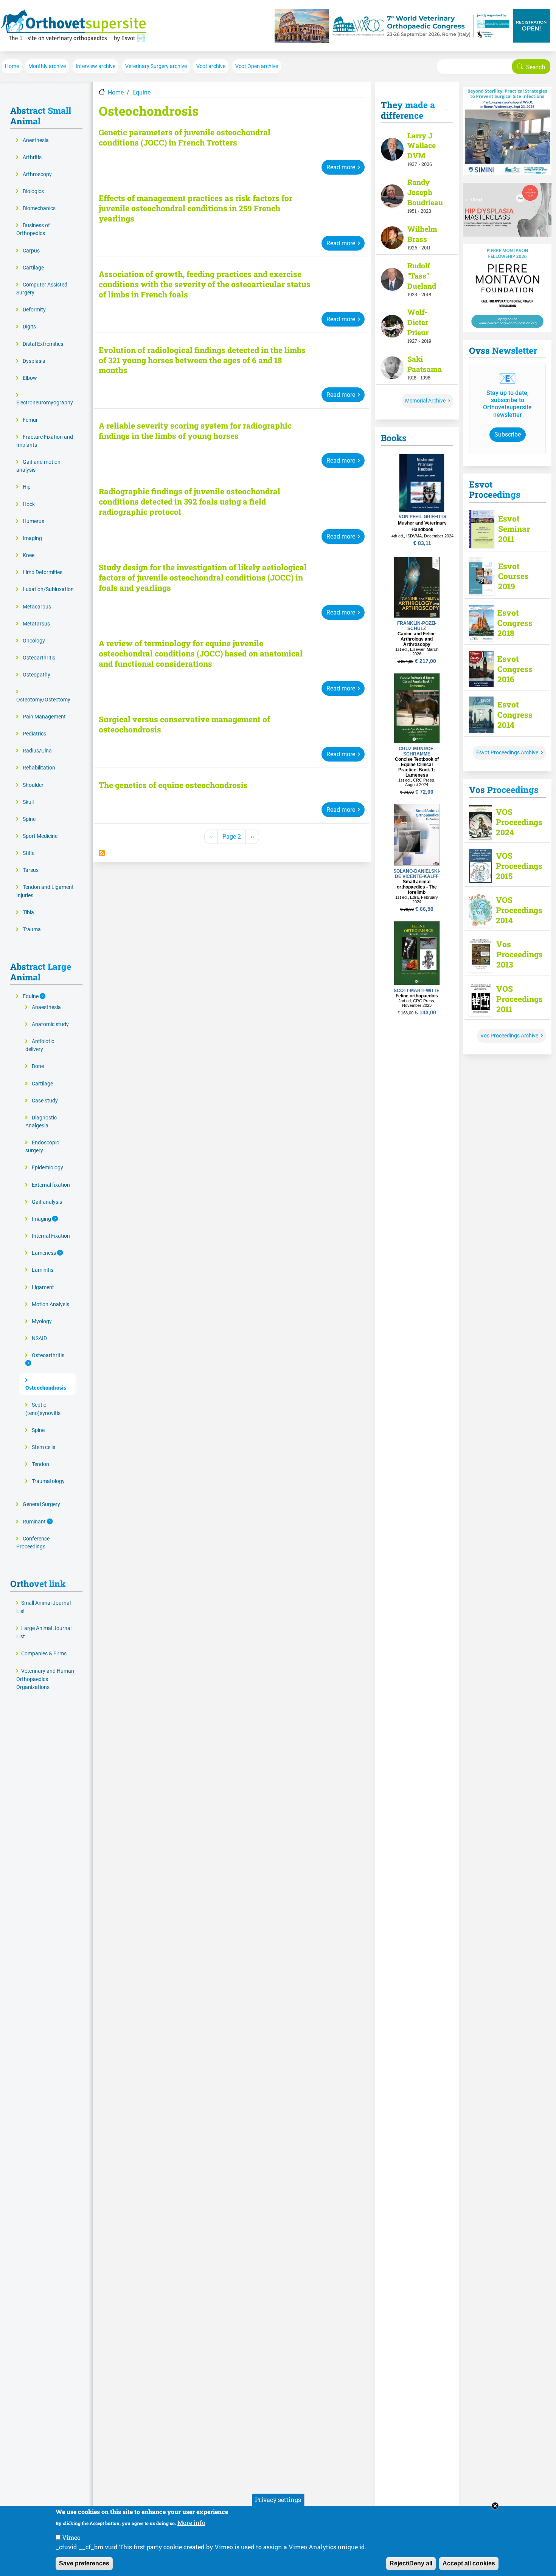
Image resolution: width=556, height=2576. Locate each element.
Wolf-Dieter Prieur (418, 322)
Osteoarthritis (39, 658)
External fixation (51, 1185)
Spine (29, 819)
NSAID (39, 1338)
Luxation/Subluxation (48, 589)
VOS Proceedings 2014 (516, 910)
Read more (341, 167)
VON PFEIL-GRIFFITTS (422, 517)
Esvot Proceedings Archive (507, 753)
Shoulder (33, 785)
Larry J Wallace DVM (422, 146)
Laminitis (43, 1270)
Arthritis (32, 157)
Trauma (32, 930)
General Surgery (41, 1504)
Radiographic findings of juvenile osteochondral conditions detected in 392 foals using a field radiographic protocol (189, 502)
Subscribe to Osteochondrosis (102, 853)
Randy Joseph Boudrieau (425, 192)
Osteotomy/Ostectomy (43, 700)
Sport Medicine (40, 836)
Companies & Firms (44, 1654)
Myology (42, 1321)
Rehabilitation (39, 768)
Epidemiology (47, 1168)
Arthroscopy (37, 174)
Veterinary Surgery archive (156, 66)
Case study (45, 1101)
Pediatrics (34, 734)
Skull (28, 802)
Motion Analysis (50, 1304)
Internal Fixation (51, 1236)
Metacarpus (37, 607)
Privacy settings (278, 2499)
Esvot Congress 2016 (515, 669)
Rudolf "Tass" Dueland (422, 276)
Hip (27, 487)
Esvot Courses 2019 (513, 577)
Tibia (28, 913)
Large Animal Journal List (44, 1632)
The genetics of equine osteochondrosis (173, 785)
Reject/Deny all (411, 2563)
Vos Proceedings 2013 (516, 954)
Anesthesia (36, 140)
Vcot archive (211, 66)
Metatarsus (36, 624)
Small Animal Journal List (43, 1607)
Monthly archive (47, 66)
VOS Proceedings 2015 (516, 866)
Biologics (33, 191)
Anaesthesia (46, 1007)
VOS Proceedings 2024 (516, 822)
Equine (141, 92)
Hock (29, 504)
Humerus (33, 521)
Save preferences (84, 2563)
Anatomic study (50, 1024)
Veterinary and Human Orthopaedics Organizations (45, 1679)
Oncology (34, 641)
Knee (29, 555)
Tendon (40, 1464)
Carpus (31, 251)
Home (12, 66)
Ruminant (35, 1522)
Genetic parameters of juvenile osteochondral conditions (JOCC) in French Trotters (185, 138)
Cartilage (33, 268)
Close (495, 2506)
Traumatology (48, 1481)
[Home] (73, 26)
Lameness (44, 1253)
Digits (29, 327)
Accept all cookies (469, 2563)
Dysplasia (34, 361)
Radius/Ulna (37, 751)
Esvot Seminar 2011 (514, 529)
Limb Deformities (43, 572)
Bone (38, 1066)
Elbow (30, 378)
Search (536, 67)
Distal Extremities (43, 344)
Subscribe (508, 434)
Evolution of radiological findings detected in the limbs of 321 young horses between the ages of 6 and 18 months (202, 360)
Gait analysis (47, 1202)
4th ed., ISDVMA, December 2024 (422, 536)
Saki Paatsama (425, 364)
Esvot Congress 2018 (515, 623)
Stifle (29, 853)
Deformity (34, 310)
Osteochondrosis (46, 1388)
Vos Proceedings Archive (509, 1036)
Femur (30, 420)
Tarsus (31, 870)
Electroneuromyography (45, 403)
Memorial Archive (425, 401)
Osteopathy (36, 675)
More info (191, 2522)
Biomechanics (39, 208)
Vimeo (71, 2537)
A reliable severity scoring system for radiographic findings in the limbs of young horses (195, 431)
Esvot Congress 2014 (515, 715)
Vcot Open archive (257, 66)
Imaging (32, 538)
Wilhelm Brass (422, 234)
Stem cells (43, 1447)
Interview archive (96, 66)
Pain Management (44, 717)
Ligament (43, 1287)
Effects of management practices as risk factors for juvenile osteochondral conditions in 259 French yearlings (196, 208)
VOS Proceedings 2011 (516, 999)
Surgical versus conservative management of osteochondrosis (184, 724)
